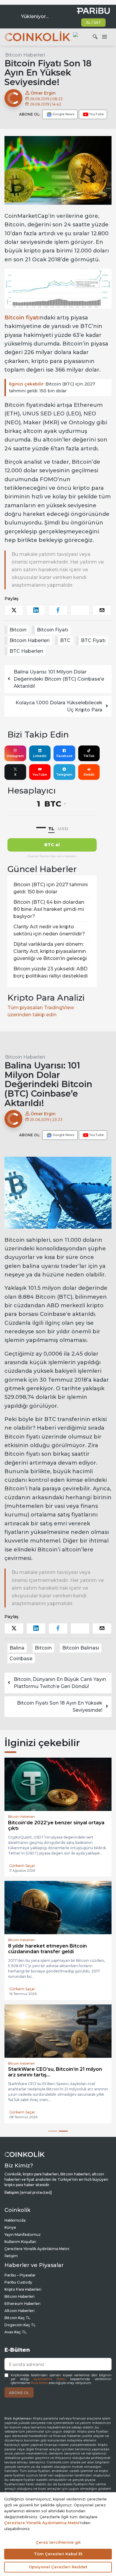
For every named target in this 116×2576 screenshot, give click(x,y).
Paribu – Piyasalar (20, 2270)
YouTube (40, 775)
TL (51, 829)
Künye (10, 2222)
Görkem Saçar (22, 1860)
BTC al (52, 845)
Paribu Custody (18, 2277)
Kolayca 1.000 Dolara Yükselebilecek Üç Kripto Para (59, 706)
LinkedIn (40, 756)
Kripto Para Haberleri (23, 2284)
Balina (17, 1648)
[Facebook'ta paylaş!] (58, 610)
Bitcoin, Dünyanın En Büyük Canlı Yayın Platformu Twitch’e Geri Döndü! (60, 1683)
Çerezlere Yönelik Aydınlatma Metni (37, 2243)
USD (63, 829)
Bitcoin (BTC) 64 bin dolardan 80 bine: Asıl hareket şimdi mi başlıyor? (49, 909)
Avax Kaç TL (15, 2327)
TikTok (89, 756)
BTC (65, 640)
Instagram (15, 756)
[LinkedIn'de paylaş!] (36, 610)
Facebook (64, 756)
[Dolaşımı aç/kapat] (104, 37)
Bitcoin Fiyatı (52, 630)
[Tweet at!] (14, 610)
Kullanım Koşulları (20, 2236)
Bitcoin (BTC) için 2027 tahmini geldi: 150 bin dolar (52, 387)
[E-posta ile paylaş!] (102, 610)
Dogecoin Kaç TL (20, 2320)
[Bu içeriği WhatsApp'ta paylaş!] (80, 610)
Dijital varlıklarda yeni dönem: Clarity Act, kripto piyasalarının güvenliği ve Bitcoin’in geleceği (50, 951)
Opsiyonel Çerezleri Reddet (58, 2567)
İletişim (11, 2251)
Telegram (64, 775)
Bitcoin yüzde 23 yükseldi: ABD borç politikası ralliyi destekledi (51, 972)
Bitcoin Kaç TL (17, 2312)
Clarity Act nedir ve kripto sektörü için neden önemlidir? (49, 930)
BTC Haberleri (26, 651)
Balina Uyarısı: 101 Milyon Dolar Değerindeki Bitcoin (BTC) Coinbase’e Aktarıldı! (59, 679)
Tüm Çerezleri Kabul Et (58, 2554)
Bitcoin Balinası (81, 1648)
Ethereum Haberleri (22, 2298)
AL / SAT (94, 22)
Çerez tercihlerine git (58, 2542)
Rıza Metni (39, 2378)
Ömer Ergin (43, 93)
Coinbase (21, 1659)
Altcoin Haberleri (19, 2305)
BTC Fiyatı (93, 640)
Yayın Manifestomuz (23, 2229)
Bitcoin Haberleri (25, 55)
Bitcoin (18, 630)
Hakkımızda (15, 2215)
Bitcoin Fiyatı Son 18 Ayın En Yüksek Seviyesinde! (60, 1707)
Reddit (89, 775)
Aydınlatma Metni (50, 2374)
